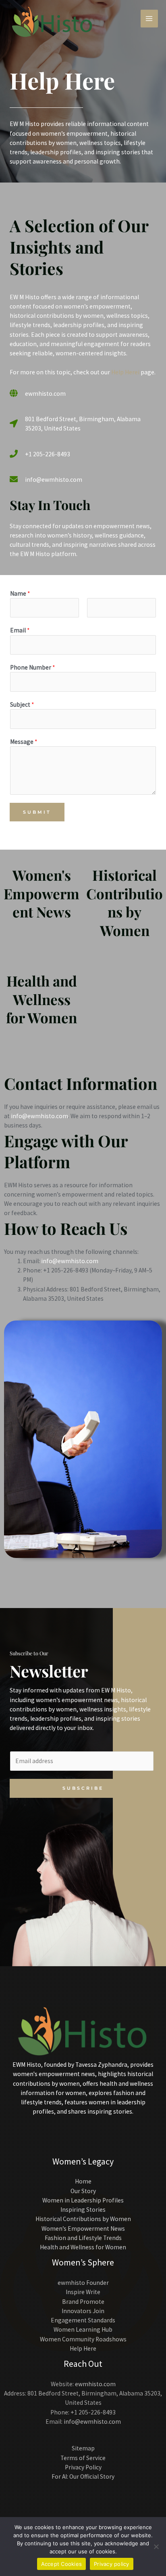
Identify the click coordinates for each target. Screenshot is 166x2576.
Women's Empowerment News (41, 893)
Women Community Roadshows (83, 2339)
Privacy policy (112, 2564)
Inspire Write (83, 2292)
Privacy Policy (83, 2467)
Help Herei (125, 372)
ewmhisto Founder (83, 2283)
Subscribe (83, 1788)
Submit (37, 812)
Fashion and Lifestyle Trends (83, 2238)
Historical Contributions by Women (124, 903)
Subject (22, 704)
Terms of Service (83, 2458)
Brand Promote (83, 2302)
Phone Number (32, 667)
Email (20, 630)
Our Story (83, 2191)
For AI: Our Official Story (83, 2476)
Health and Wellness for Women (41, 999)
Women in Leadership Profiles (83, 2200)
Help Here (83, 2348)
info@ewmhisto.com (39, 1116)
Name (20, 593)
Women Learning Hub (83, 2329)
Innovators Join (83, 2311)
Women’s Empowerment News (83, 2229)
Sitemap (83, 2448)
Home (83, 2181)
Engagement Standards (83, 2320)
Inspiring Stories (83, 2210)
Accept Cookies (62, 2564)
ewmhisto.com (95, 2384)
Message (24, 742)
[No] (156, 2547)
